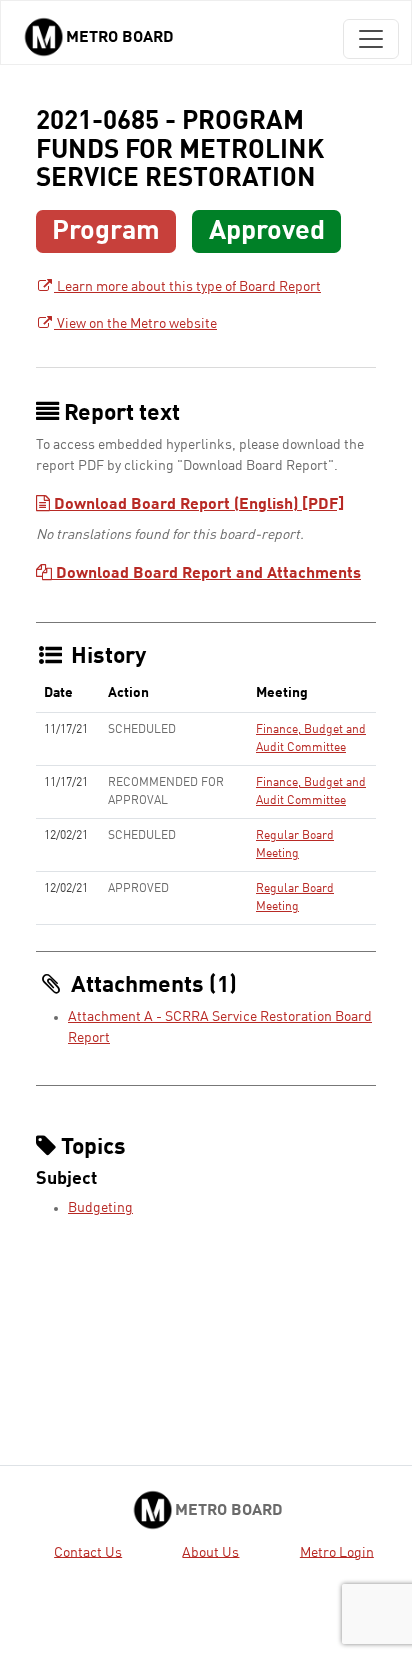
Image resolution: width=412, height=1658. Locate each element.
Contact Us (88, 1552)
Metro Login (337, 1552)
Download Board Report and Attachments (206, 574)
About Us (210, 1552)
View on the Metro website (135, 324)
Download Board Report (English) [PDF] (197, 505)
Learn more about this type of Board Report (187, 287)
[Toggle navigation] (371, 39)
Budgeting (100, 1208)
